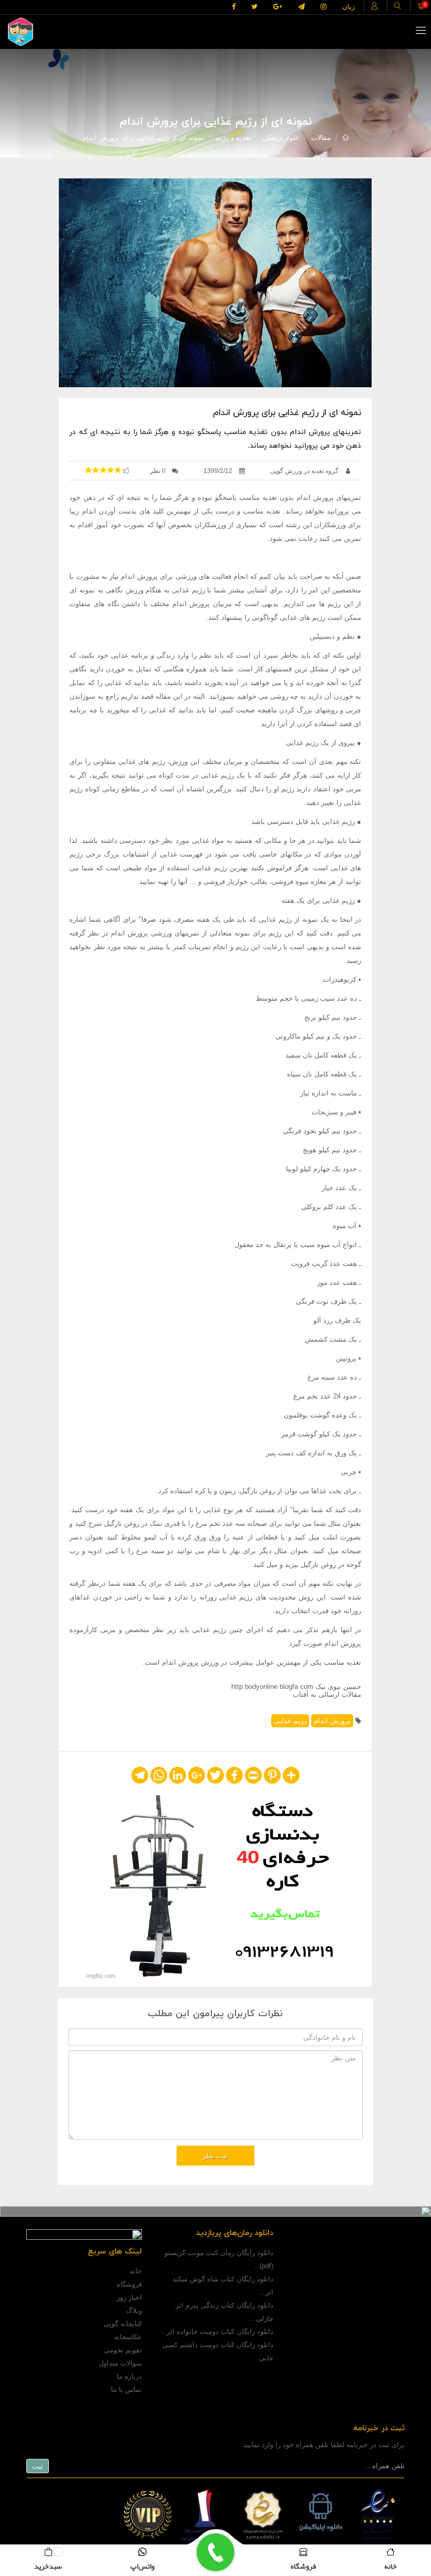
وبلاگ (134, 2311)
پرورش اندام (332, 1721)
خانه (136, 2271)
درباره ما (129, 2376)
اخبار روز (129, 2297)
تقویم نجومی (123, 2350)
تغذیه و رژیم (233, 138)
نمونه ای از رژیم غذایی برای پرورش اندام (143, 138)
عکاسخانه (128, 2337)
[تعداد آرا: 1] (88, 470)
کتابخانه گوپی (123, 2324)
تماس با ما (126, 2389)
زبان (348, 7)
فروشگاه (129, 2284)
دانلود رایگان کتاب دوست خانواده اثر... (217, 2332)
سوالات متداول (120, 2363)
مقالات (321, 138)
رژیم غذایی (290, 1721)
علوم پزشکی (281, 138)
